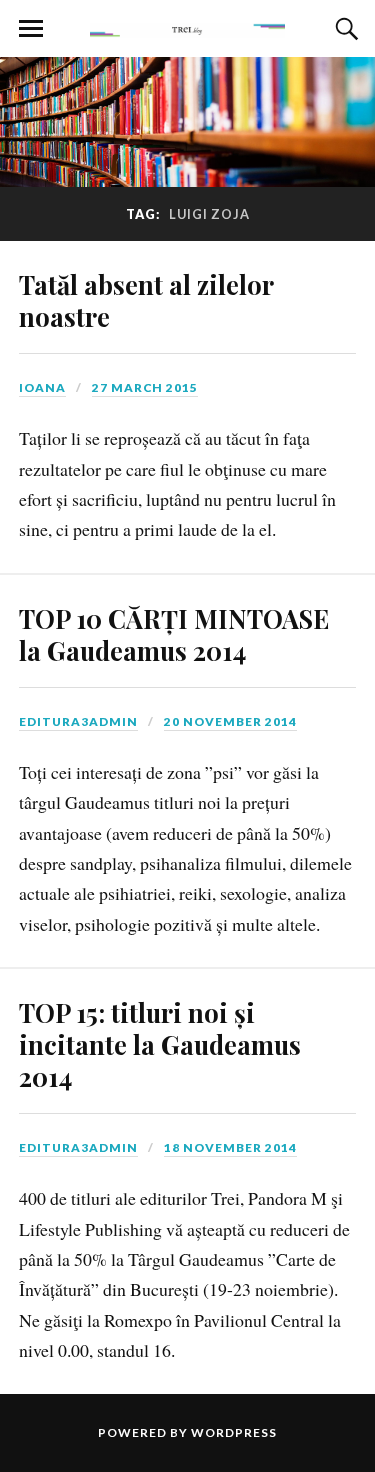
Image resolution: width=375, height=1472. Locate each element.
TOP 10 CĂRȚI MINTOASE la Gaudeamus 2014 (174, 634)
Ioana (42, 387)
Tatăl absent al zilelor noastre (146, 300)
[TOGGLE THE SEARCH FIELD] (344, 29)
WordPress (234, 1432)
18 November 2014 (230, 1147)
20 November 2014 (230, 721)
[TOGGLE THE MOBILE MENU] (31, 29)
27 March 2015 (145, 387)
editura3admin (78, 721)
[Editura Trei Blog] (188, 27)
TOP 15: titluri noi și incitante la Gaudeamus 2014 (160, 1044)
